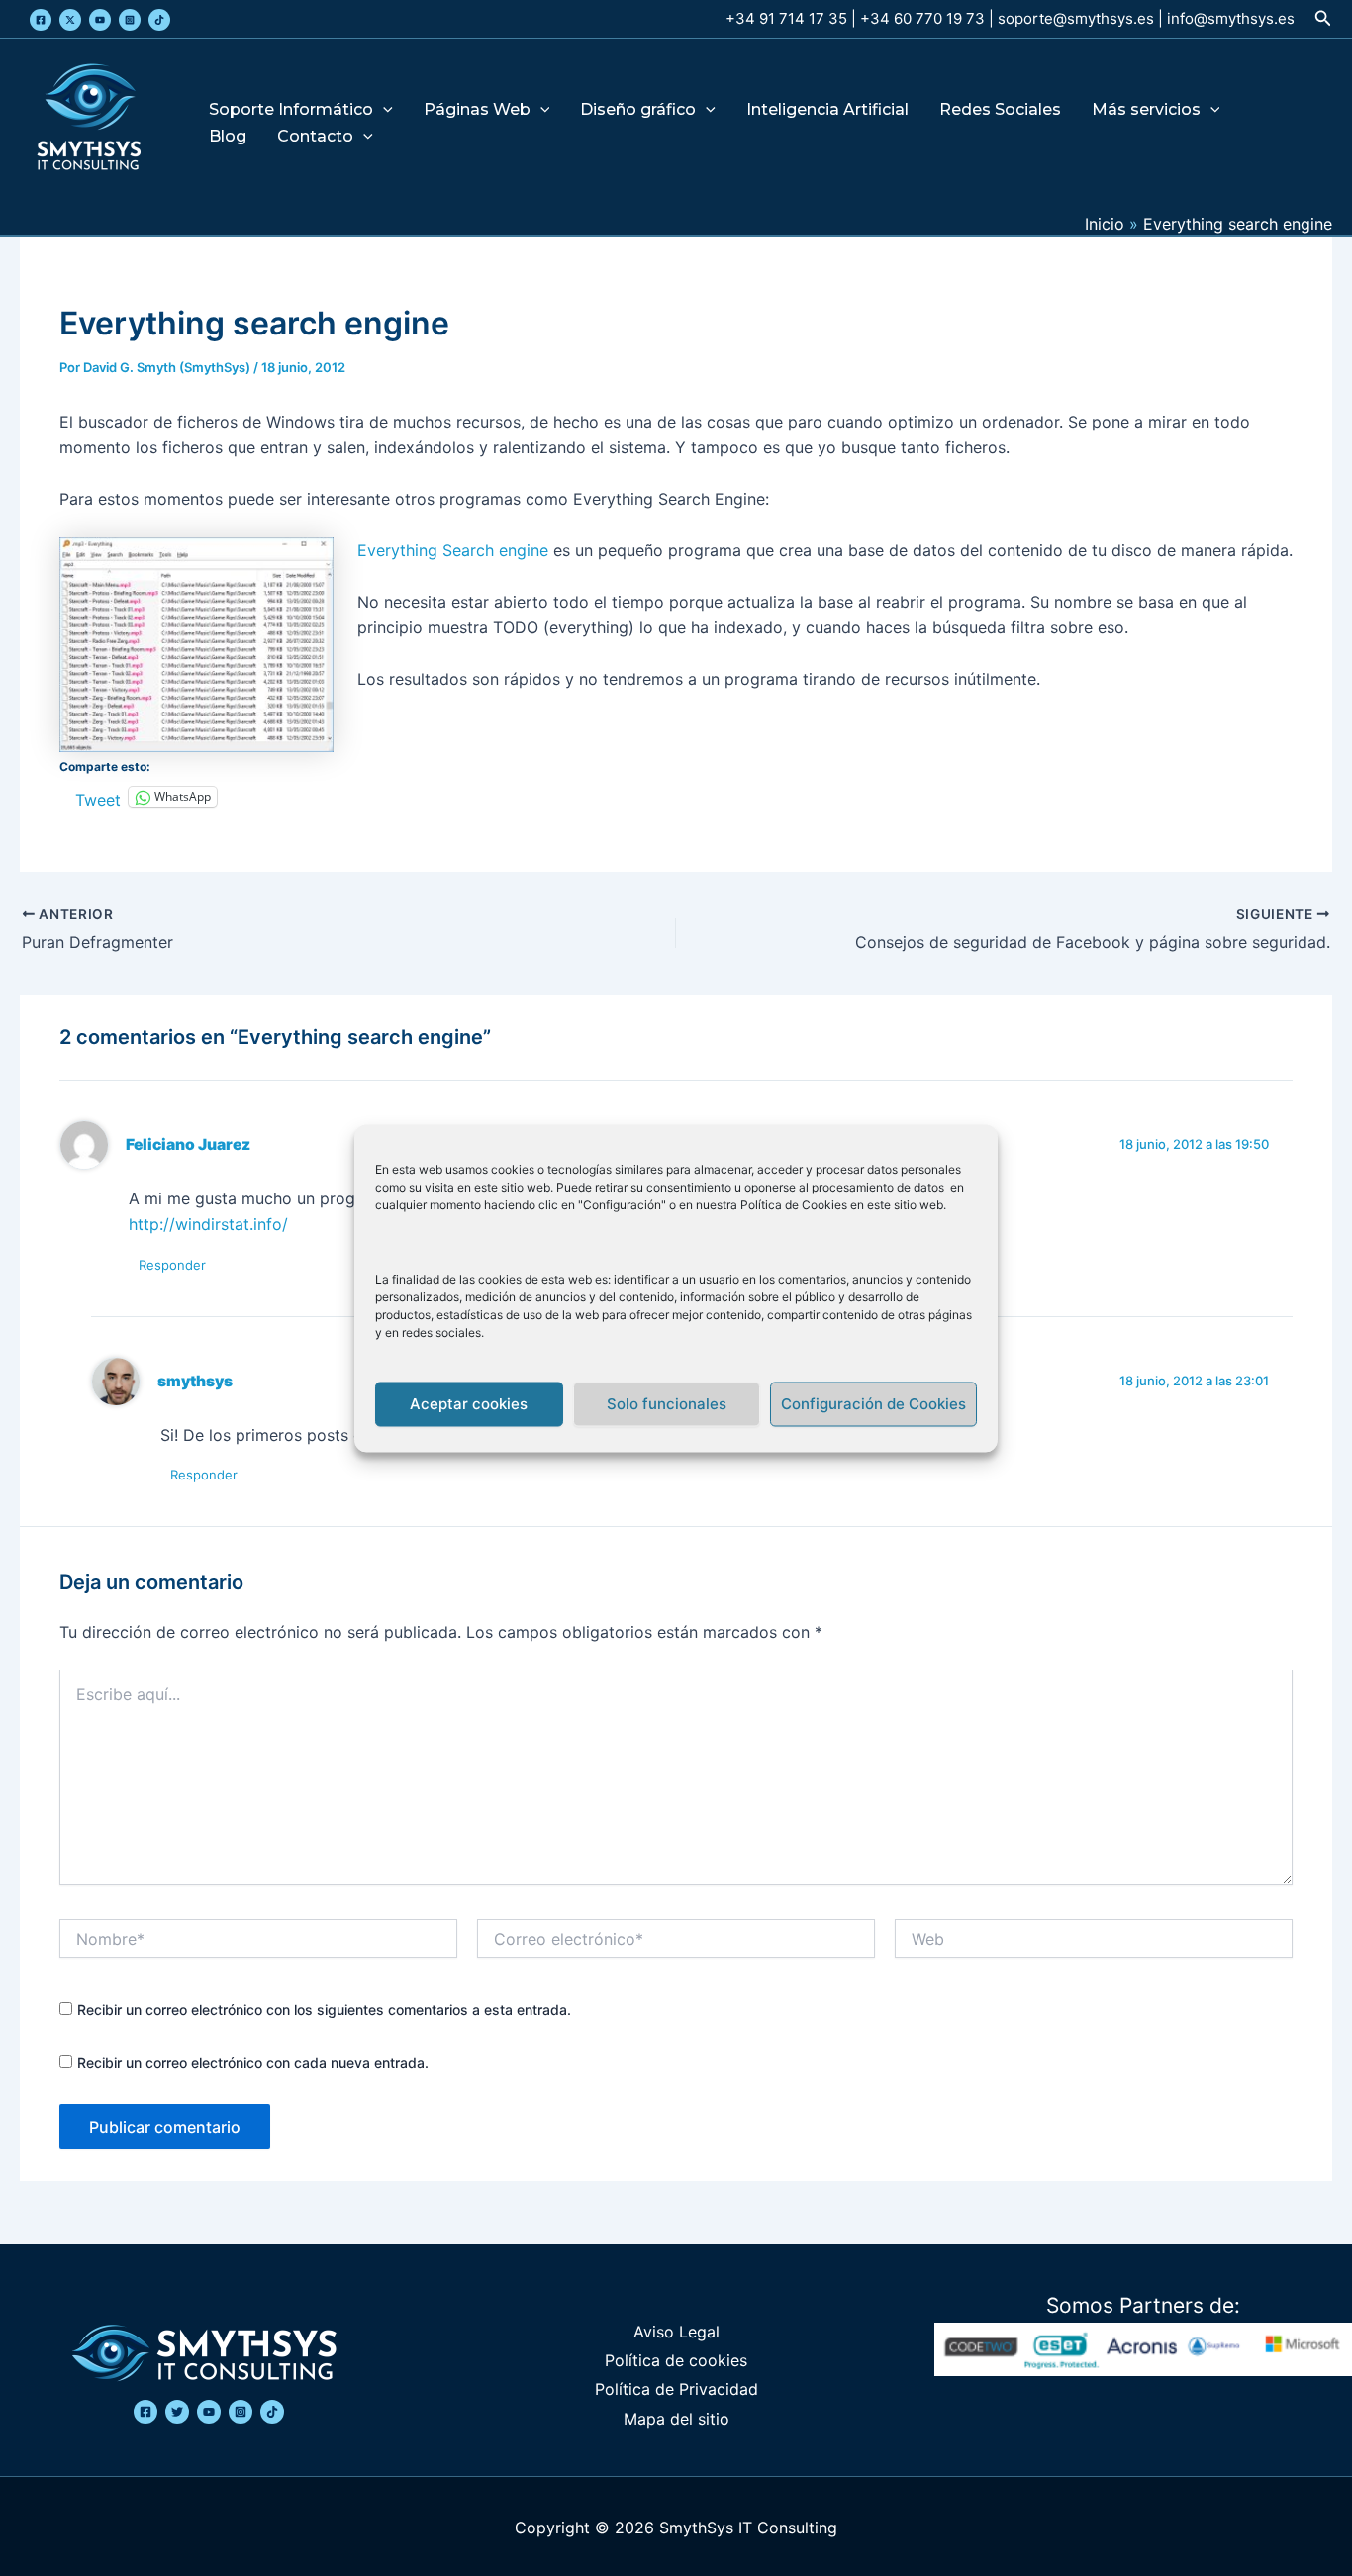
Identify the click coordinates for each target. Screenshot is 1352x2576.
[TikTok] (159, 20)
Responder (172, 1265)
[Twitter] (70, 20)
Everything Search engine (453, 550)
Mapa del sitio (676, 2419)
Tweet (98, 797)
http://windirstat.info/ (208, 1224)
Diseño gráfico (638, 110)
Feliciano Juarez (188, 1145)
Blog (228, 137)
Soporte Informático (291, 110)
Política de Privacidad (676, 2389)
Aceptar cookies (469, 1404)
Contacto (315, 137)
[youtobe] (209, 2412)
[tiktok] (272, 2412)
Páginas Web (477, 110)
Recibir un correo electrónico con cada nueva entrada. (253, 2063)
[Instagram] (130, 20)
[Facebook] (41, 20)
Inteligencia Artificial (827, 110)
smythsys (195, 1381)
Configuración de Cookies (873, 1404)
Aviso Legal (676, 2332)
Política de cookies (676, 2360)
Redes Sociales (1000, 110)
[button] (1323, 18)
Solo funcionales (667, 1404)
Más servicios (1146, 110)
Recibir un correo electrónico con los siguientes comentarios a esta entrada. (324, 2009)
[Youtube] (100, 20)
